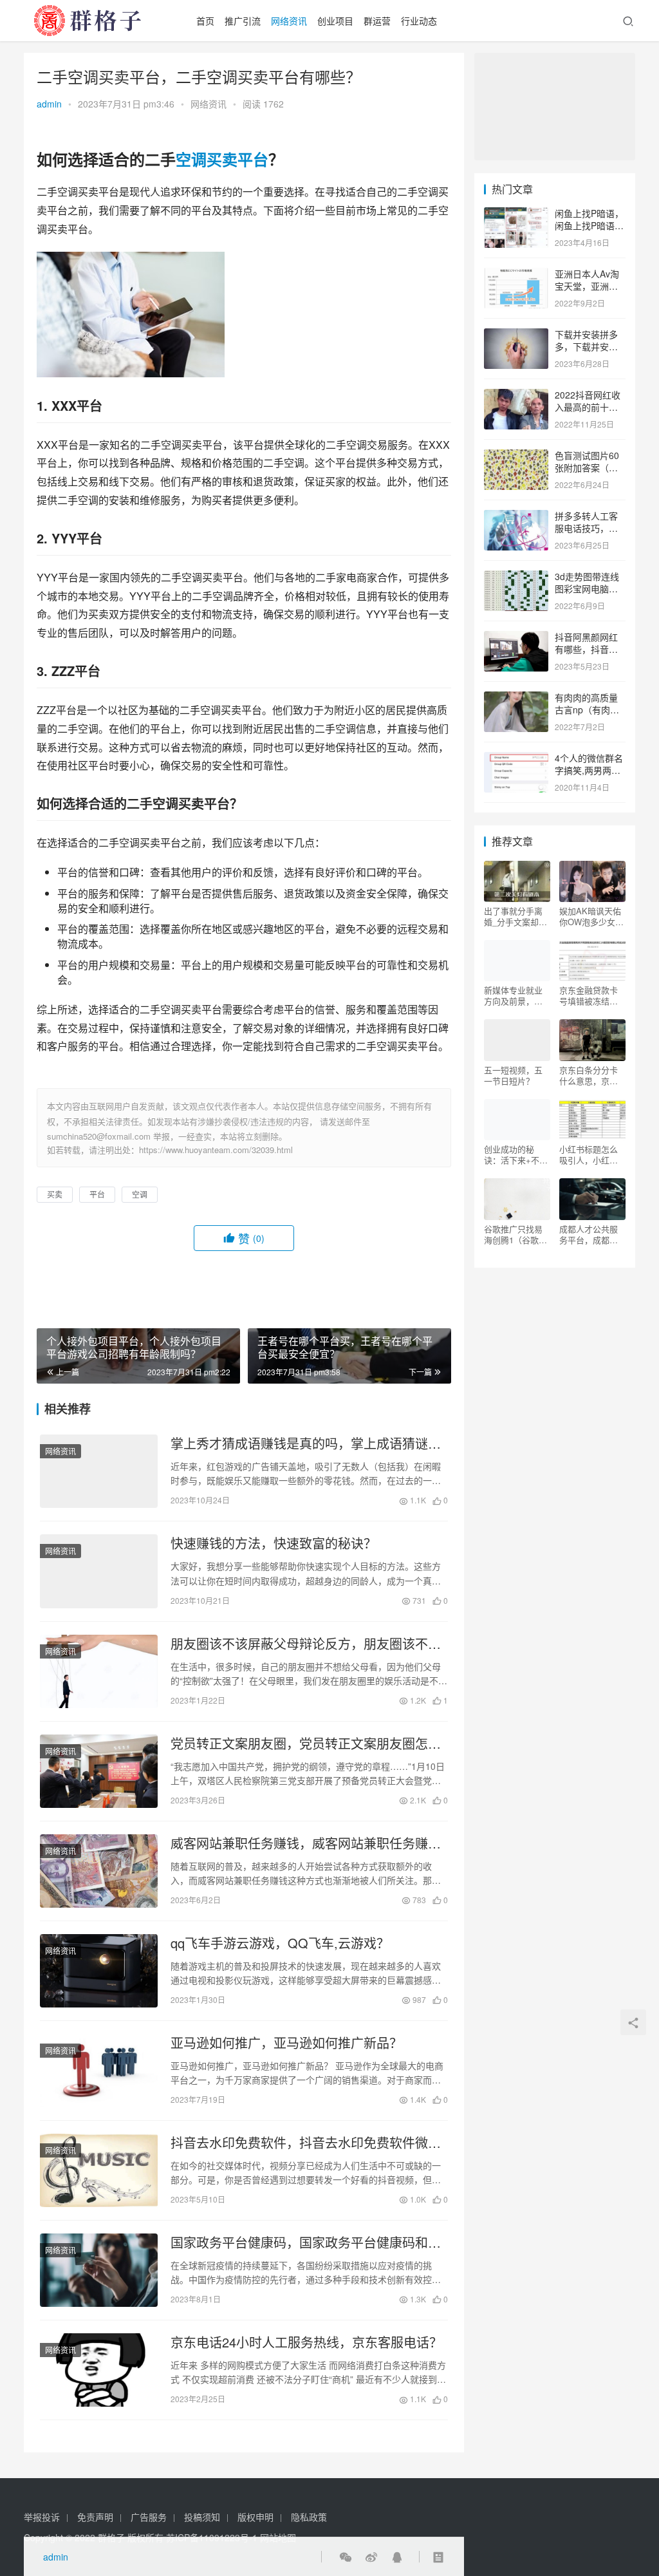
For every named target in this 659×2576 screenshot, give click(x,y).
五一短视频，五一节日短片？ (513, 1075)
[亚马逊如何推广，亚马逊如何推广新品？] (99, 2071)
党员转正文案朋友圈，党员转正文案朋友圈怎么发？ (306, 1744)
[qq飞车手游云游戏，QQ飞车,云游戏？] (99, 1971)
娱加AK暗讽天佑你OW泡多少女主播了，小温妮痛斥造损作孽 (591, 916)
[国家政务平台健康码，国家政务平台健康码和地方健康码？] (99, 2270)
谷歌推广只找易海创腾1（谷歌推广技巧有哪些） (515, 1234)
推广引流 (243, 21)
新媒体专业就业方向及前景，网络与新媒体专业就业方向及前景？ (513, 995)
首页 (205, 21)
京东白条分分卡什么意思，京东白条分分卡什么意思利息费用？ (589, 1075)
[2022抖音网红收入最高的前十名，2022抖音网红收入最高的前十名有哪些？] (516, 396)
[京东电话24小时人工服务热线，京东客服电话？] (99, 2370)
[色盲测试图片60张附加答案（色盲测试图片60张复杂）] (516, 456)
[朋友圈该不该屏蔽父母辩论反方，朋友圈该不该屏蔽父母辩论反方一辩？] (99, 1671)
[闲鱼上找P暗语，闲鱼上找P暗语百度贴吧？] (516, 214)
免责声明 (95, 2517)
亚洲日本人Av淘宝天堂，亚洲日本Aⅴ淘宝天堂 (587, 286)
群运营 (377, 21)
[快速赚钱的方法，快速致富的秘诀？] (99, 1571)
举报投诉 (42, 2517)
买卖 (222, 159)
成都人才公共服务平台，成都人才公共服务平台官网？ (589, 1234)
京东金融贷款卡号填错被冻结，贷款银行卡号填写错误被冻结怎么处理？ (589, 995)
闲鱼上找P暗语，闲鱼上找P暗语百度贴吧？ (589, 226)
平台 (253, 159)
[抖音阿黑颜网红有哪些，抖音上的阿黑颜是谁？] (516, 638)
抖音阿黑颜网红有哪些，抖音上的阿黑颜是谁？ (586, 649)
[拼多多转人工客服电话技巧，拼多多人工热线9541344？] (516, 517)
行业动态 (419, 21)
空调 (191, 159)
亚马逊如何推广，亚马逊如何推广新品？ (286, 2043)
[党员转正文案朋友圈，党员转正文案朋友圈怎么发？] (99, 1771)
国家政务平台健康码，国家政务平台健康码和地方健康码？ (306, 2242)
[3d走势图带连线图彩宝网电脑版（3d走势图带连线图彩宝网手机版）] (516, 578)
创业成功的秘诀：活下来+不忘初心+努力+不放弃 (516, 1154)
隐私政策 (309, 2517)
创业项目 (335, 21)
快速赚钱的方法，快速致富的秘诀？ (274, 1543)
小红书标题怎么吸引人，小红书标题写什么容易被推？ (589, 1154)
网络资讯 (289, 21)
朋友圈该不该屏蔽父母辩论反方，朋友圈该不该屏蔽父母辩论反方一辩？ (306, 1644)
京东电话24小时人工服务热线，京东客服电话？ (306, 2342)
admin (49, 104)
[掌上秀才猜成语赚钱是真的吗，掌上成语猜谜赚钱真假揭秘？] (99, 1471)
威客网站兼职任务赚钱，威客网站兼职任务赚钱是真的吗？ (306, 1843)
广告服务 (149, 2517)
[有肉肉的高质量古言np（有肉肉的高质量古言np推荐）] (516, 699)
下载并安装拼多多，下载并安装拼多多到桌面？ (586, 347)
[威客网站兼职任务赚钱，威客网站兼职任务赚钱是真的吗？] (99, 1871)
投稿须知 (202, 2517)
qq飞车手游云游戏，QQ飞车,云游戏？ (280, 1943)
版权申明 (255, 2517)
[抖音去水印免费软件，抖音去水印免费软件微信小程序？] (99, 2170)
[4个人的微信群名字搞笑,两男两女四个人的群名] (516, 759)
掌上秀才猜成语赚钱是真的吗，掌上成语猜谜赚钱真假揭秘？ (306, 1443)
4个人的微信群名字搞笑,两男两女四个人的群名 (589, 770)
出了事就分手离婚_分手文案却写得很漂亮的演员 (515, 916)
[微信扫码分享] (346, 2557)
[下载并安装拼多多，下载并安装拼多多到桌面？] (516, 335)
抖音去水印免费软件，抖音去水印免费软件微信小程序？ (306, 2143)
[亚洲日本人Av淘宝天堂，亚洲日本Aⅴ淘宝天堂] (516, 275)
